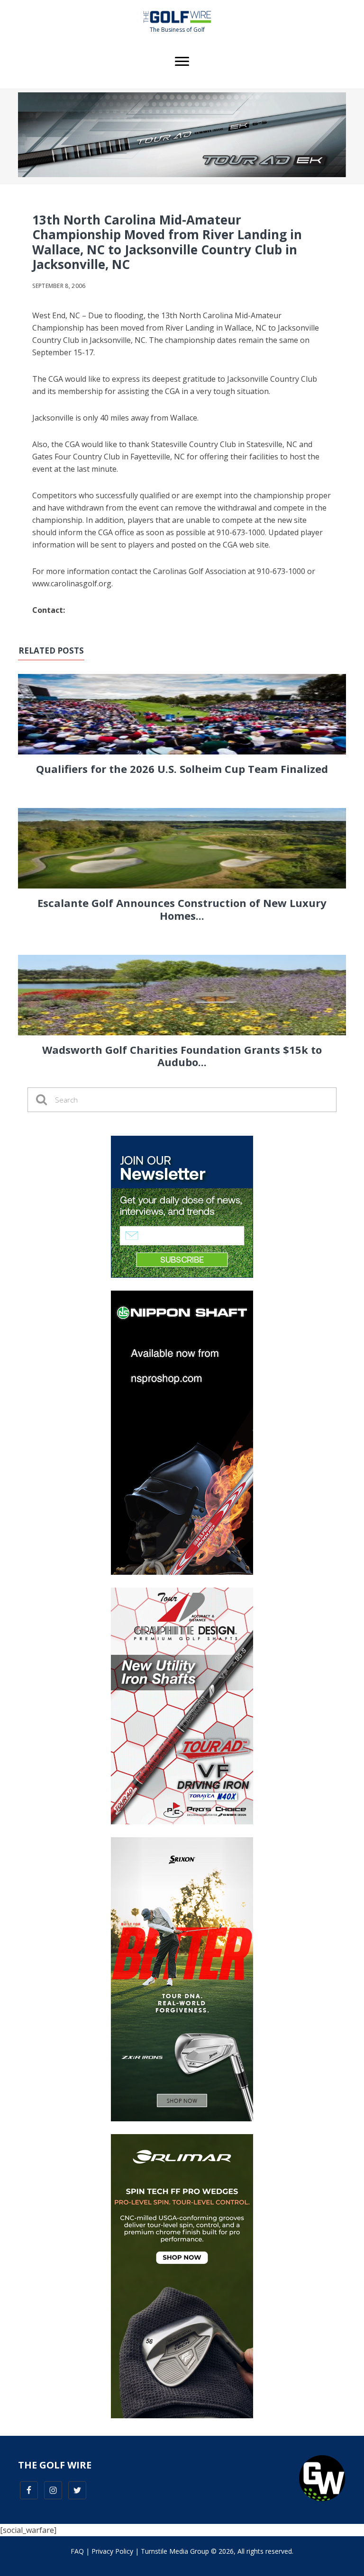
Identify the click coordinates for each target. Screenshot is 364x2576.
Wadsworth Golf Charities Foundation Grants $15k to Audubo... (182, 1056)
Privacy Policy (112, 2551)
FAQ (77, 2551)
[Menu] (182, 62)
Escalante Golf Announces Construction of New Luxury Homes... (182, 909)
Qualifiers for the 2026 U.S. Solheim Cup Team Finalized (182, 769)
